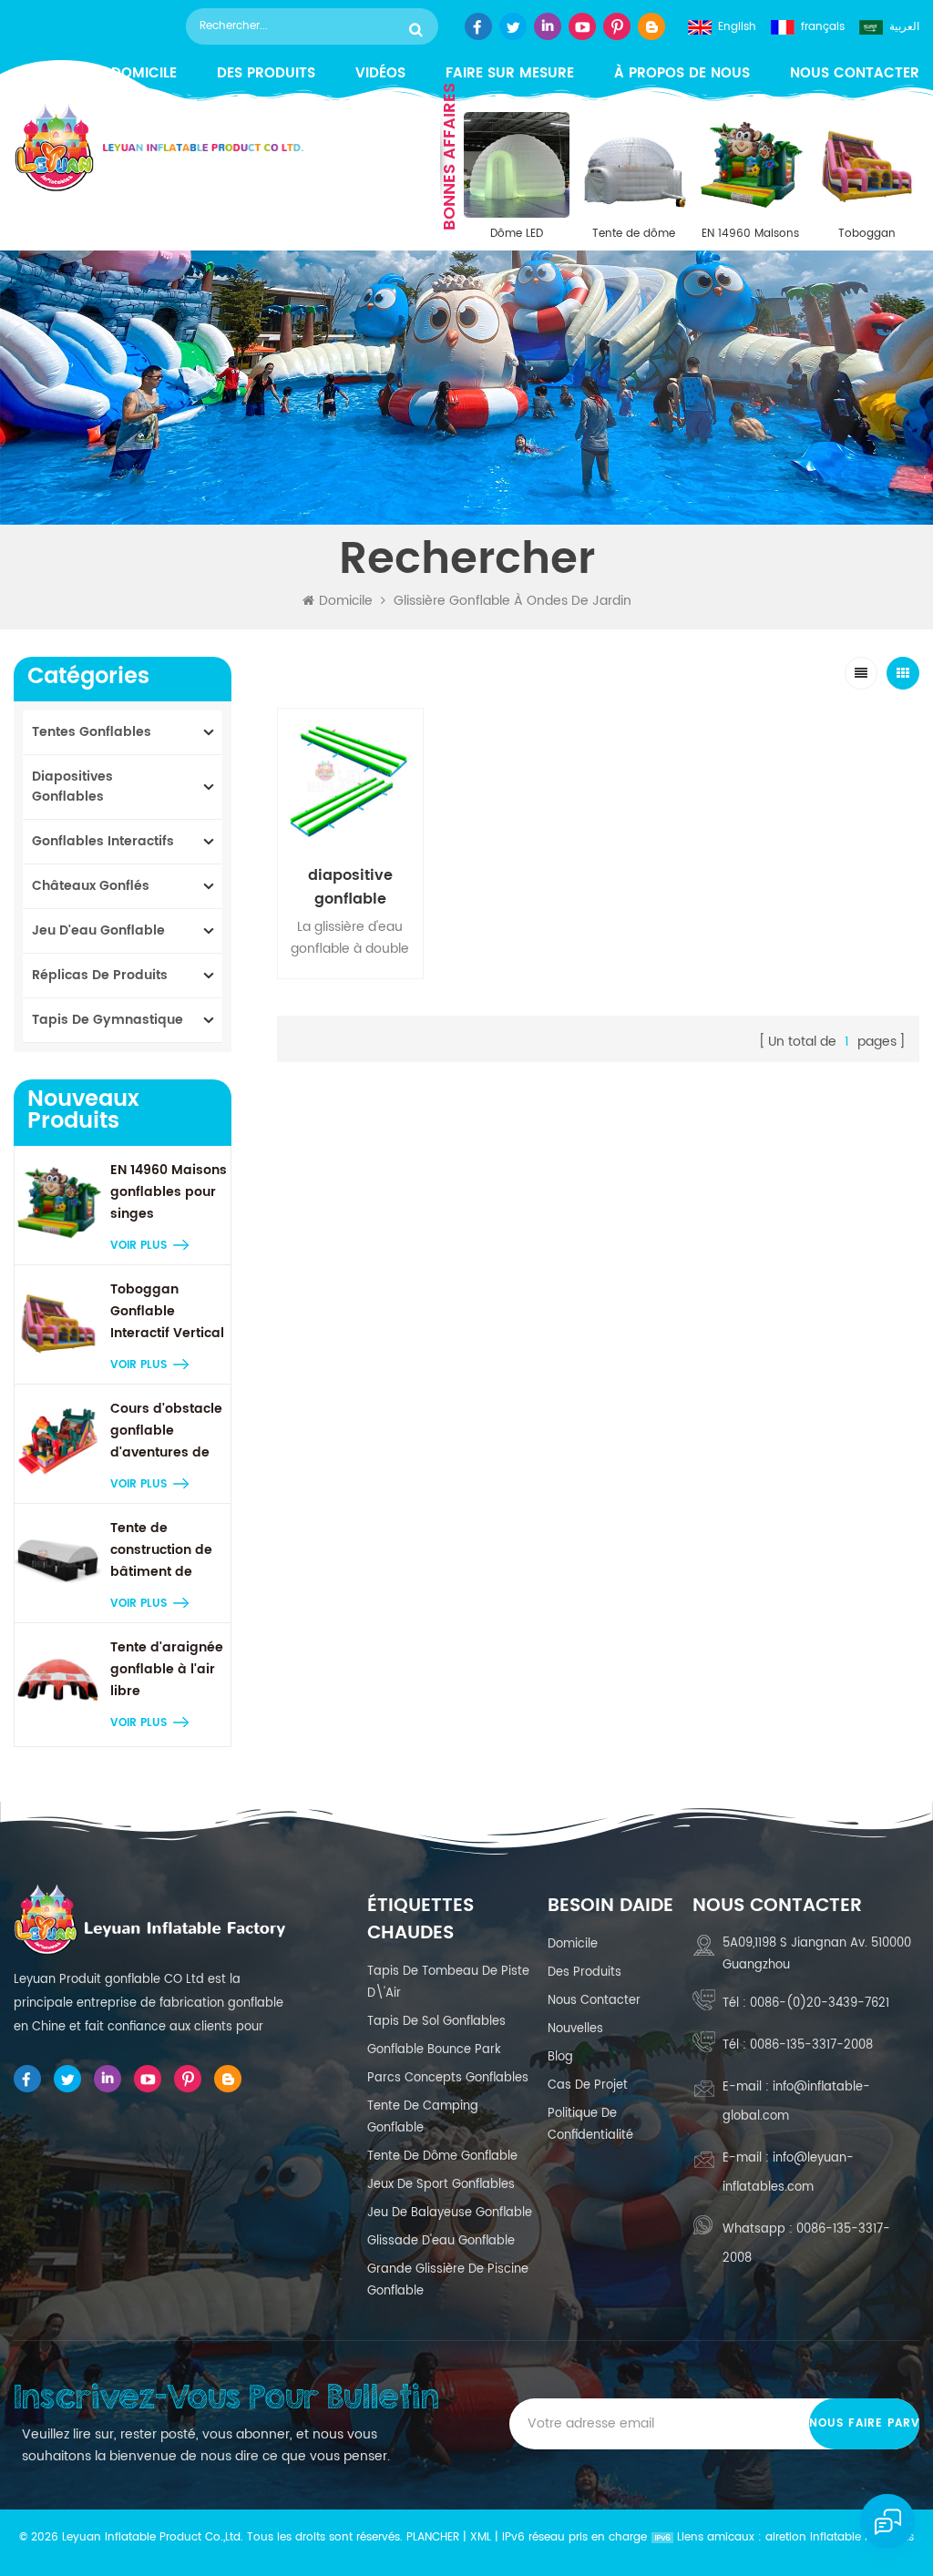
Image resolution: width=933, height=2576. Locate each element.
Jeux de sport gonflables (441, 2185)
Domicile (346, 601)
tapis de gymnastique (108, 1020)
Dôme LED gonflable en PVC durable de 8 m (517, 234)
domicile (573, 1944)
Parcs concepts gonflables (448, 2078)
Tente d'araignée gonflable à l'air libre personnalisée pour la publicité (167, 1670)
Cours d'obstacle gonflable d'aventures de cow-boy (166, 1431)
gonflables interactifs (103, 841)
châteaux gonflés (91, 886)
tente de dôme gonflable (442, 2157)
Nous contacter (855, 73)
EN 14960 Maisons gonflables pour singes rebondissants (750, 234)
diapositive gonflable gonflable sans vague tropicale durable (350, 887)
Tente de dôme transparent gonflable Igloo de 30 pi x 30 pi (633, 234)
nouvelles (575, 2029)
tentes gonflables (92, 732)
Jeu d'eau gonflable (98, 930)
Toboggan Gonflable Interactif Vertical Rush (866, 234)
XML (481, 2537)
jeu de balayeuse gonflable (450, 2213)
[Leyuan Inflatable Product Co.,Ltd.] (159, 148)
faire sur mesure (510, 73)
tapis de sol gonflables (436, 2022)
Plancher (433, 2537)
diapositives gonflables (72, 787)
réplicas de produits (100, 975)
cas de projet (588, 2085)
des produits (584, 1973)
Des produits (266, 73)
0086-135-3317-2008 (811, 2045)
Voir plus (138, 1246)
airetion (786, 2537)
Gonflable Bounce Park (434, 2050)
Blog (560, 2057)
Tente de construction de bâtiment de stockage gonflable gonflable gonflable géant (164, 1550)
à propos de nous (682, 73)
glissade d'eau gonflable (441, 2241)
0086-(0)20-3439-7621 (820, 2004)
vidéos (380, 73)
